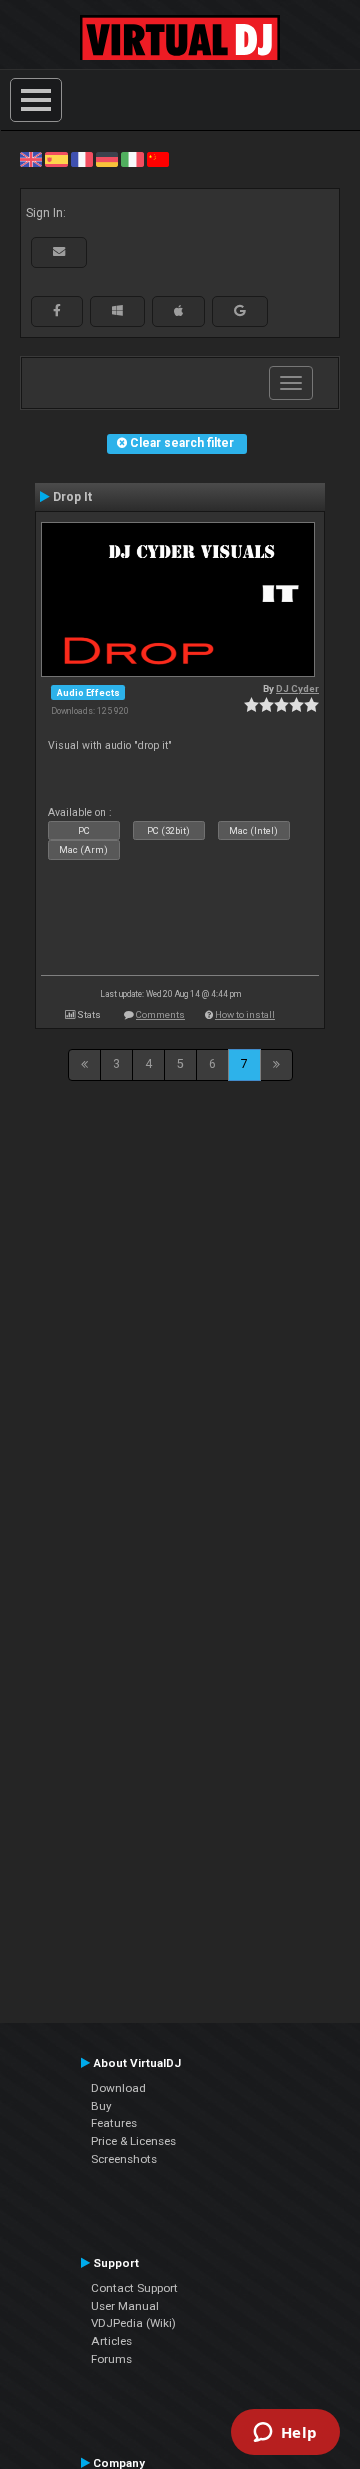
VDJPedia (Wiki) (133, 2323)
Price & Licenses (133, 2141)
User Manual (125, 2306)
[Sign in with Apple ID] (178, 311)
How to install (245, 1014)
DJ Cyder (297, 688)
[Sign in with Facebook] (57, 311)
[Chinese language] (158, 159)
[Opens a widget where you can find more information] (285, 2434)
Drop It (72, 497)
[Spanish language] (56, 159)
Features (114, 2123)
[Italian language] (132, 159)
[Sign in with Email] (59, 252)
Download (118, 2088)
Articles (111, 2341)
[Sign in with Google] (240, 311)
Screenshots (124, 2159)
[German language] (107, 159)
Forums (111, 2359)
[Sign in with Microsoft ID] (117, 311)
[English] (31, 159)
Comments (160, 1014)
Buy (101, 2106)
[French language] (82, 159)
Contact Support (134, 2288)
